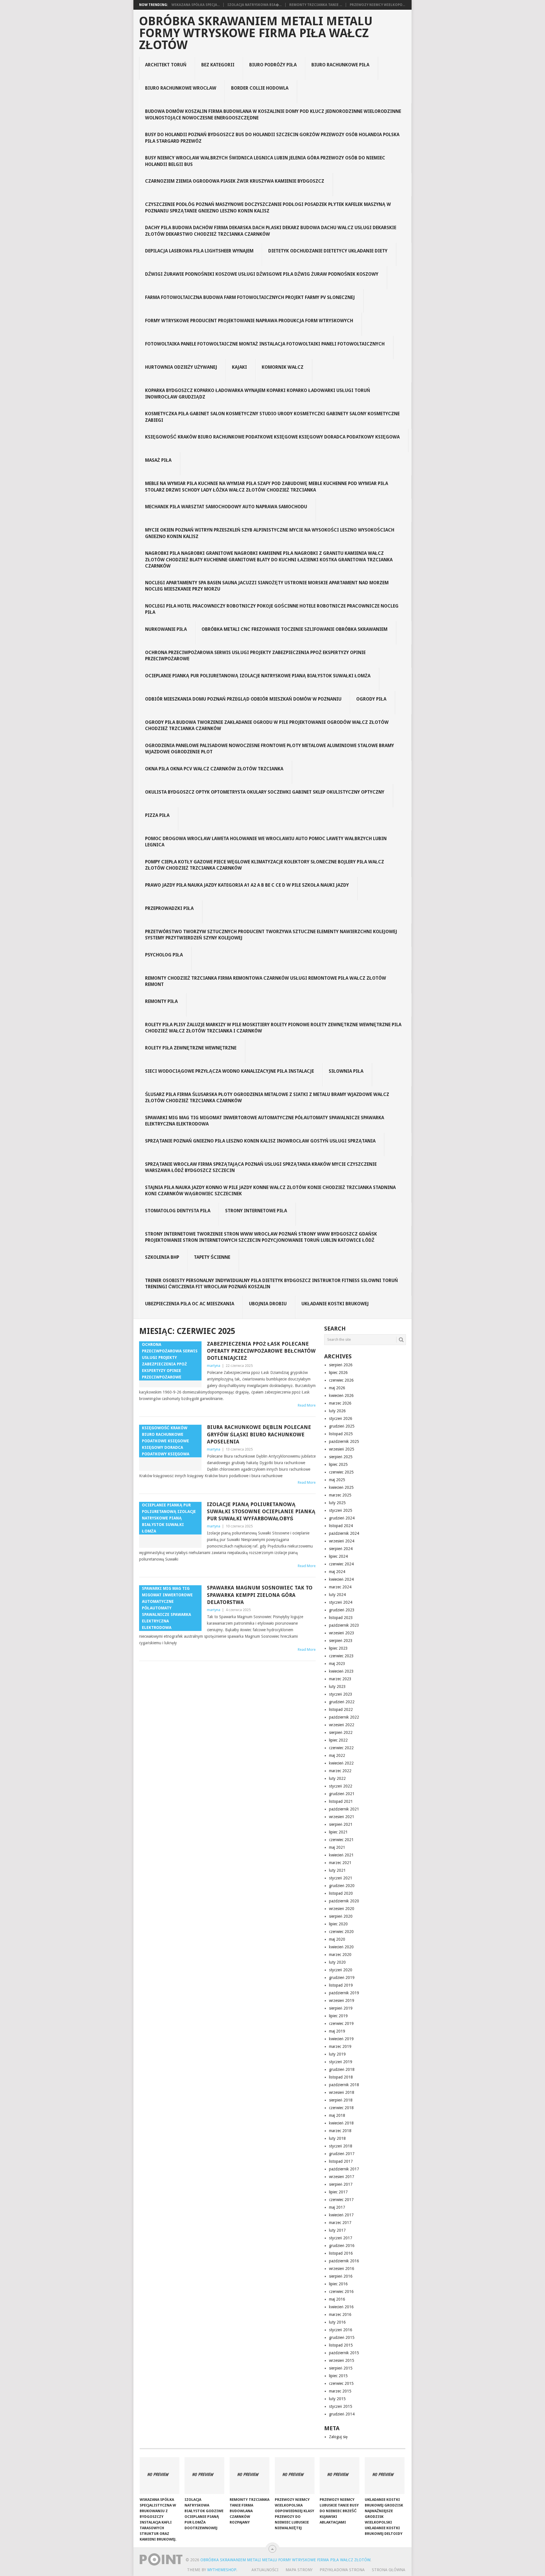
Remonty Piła (161, 1001)
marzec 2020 (340, 1955)
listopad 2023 (341, 1618)
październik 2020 (344, 1901)
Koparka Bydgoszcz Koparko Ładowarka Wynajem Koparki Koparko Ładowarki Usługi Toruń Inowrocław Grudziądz (258, 394)
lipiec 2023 (338, 1648)
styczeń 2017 (341, 2238)
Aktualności (265, 2570)
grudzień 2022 (342, 1702)
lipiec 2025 (338, 1464)
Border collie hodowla (260, 88)
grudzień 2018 (342, 2069)
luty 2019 (337, 2054)
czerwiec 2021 (341, 1840)
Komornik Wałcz (283, 367)
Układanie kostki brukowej (335, 1304)
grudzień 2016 (342, 2246)
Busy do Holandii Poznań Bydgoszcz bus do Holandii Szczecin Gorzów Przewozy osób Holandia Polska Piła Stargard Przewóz (272, 138)
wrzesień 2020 (342, 1909)
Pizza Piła (157, 815)
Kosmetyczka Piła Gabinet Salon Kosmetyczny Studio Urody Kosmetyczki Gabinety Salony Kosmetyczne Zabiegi (272, 417)
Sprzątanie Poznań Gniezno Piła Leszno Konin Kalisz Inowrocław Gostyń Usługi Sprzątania (260, 1141)
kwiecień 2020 (341, 1947)
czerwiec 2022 (341, 1748)
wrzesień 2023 (342, 1633)
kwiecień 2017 (341, 2215)
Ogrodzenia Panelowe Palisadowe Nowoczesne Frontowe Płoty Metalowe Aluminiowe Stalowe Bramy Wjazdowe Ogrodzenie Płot (270, 749)
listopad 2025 (341, 1434)
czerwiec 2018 (341, 2108)
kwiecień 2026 (341, 1395)
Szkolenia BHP (162, 1257)
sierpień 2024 (341, 1549)
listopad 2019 (341, 1985)
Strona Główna (389, 2570)
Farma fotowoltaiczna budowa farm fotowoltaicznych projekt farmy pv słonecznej (250, 297)
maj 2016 (337, 2299)
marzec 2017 (340, 2223)
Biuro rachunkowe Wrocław (181, 88)
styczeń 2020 (341, 1970)
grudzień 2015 (342, 2337)
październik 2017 (344, 2169)
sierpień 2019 (341, 2008)
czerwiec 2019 (341, 2023)
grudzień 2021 (342, 1794)
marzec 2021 (340, 1863)
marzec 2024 (340, 1587)
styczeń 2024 (341, 1602)
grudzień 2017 (342, 2154)
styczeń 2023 (341, 1694)
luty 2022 (337, 1778)
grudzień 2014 (342, 2414)
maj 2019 (337, 2031)
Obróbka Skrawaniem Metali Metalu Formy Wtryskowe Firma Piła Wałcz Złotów (256, 33)
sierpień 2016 (341, 2276)
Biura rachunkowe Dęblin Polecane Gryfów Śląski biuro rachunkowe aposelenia (259, 1434)
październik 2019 (344, 1993)
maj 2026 (337, 1388)
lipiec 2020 (338, 1924)
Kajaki (239, 367)
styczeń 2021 (341, 1878)
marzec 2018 (340, 2131)
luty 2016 (337, 2322)
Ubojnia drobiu (268, 1304)
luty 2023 (337, 1687)
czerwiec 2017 (341, 2200)
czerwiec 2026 (341, 1380)
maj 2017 (337, 2207)
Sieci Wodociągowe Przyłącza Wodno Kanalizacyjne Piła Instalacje (229, 1071)
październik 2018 (344, 2085)
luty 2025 (337, 1503)
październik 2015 (344, 2353)
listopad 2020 (341, 1893)
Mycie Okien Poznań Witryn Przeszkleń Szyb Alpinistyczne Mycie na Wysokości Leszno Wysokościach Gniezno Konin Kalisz (270, 533)
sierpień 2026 (341, 1365)
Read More (307, 1405)
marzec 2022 (340, 1771)
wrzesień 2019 (342, 2000)
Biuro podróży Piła (273, 65)
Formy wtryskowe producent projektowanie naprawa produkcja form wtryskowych (249, 321)
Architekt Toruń (166, 65)
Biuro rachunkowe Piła (340, 65)
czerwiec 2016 (341, 2292)
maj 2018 (337, 2115)
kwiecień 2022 (341, 1763)
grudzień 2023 (342, 1610)
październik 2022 (344, 1717)
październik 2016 (344, 2261)
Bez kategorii (218, 65)
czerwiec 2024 (341, 1564)
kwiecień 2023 (341, 1671)
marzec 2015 (340, 2391)
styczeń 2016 (341, 2330)
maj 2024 (337, 1572)
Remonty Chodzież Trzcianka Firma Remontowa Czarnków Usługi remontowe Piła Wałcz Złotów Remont (266, 981)
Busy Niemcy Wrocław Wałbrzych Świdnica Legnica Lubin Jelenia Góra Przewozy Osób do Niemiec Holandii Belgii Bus (265, 161)
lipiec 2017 (338, 2192)
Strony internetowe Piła (256, 1211)
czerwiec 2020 (341, 1932)
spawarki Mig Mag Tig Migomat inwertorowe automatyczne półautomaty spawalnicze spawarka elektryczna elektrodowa (265, 1121)
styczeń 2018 (341, 2146)
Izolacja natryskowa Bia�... (254, 5)
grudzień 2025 (342, 1426)
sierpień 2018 (341, 2100)
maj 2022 (337, 1755)
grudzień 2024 (342, 1518)
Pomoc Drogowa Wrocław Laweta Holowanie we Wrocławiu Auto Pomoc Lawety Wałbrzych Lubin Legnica (266, 842)
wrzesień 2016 (342, 2269)
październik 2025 (344, 1441)
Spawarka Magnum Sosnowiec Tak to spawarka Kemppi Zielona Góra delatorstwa (260, 1595)
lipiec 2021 (338, 1832)
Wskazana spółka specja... (196, 5)
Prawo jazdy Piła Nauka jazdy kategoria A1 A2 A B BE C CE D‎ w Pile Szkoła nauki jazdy (247, 885)
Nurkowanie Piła (166, 629)
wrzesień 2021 (342, 1817)
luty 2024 (337, 1595)
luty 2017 (337, 2230)
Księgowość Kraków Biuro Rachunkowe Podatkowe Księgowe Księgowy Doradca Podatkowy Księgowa (272, 437)
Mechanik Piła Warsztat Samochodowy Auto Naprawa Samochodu (226, 507)
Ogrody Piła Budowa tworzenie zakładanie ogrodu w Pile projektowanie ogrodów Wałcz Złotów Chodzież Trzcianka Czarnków (267, 725)
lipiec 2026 (338, 1373)
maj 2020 (337, 1939)
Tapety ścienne (212, 1257)
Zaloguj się (338, 2437)
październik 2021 (344, 1809)
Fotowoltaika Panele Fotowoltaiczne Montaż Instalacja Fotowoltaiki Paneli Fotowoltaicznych (265, 344)
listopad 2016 (341, 2253)
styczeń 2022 (341, 1786)
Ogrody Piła (371, 699)
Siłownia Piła (346, 1071)
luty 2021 (337, 1870)
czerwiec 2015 (341, 2383)
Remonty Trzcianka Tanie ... (316, 5)
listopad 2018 (341, 2077)
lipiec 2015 (338, 2376)
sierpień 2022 (341, 1732)
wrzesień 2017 (342, 2177)
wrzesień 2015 (342, 2360)
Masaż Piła (158, 460)
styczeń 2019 (341, 2062)
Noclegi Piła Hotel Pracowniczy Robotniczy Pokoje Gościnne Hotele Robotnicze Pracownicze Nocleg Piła (272, 609)
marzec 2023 (340, 1679)
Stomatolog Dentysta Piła (178, 1211)
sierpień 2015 (341, 2368)
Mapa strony (299, 2570)
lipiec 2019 (338, 2016)
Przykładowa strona (342, 2570)
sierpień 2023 (341, 1641)
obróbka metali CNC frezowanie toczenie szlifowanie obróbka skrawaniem (294, 629)
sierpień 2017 (341, 2184)
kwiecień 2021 (341, 1855)
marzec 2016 (340, 2314)
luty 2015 (337, 2399)
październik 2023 (344, 1625)
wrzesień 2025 (342, 1449)
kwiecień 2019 (341, 2039)
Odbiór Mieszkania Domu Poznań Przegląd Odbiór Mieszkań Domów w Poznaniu (243, 699)
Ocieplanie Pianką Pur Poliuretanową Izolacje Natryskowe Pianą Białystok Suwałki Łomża (258, 676)
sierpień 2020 (341, 1916)
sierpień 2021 (341, 1824)
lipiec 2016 (338, 2284)
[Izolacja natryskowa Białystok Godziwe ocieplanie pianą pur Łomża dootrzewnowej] (204, 2476)
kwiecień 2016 (341, 2307)
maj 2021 (337, 1847)
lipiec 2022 (338, 1740)
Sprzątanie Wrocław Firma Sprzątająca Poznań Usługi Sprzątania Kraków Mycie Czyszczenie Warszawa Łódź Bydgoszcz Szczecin (261, 1167)
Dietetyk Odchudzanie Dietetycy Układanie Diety (328, 251)
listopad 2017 (341, 2161)
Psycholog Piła (164, 955)
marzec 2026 (340, 1403)
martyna (214, 1366)
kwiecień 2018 (341, 2123)
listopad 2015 (341, 2345)
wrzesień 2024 (342, 1541)
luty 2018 (337, 2138)
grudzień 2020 (342, 1886)
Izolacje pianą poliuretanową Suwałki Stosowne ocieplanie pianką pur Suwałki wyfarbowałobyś (261, 1511)
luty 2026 (337, 1411)
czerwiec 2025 (341, 1472)
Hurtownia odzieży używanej (181, 367)
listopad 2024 (341, 1526)
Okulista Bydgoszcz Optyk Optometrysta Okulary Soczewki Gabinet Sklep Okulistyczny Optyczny (265, 792)
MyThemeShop (222, 2570)
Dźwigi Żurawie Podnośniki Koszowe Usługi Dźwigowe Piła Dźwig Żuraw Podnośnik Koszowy (262, 274)
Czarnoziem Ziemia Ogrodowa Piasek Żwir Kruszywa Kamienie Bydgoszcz (235, 181)
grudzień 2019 (342, 1978)
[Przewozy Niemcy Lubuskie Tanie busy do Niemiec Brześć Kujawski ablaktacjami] (339, 2476)
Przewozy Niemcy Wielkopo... (377, 5)
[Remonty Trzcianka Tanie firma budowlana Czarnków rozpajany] (250, 2476)
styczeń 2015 (341, 2406)
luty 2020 (337, 1962)
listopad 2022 (341, 1709)
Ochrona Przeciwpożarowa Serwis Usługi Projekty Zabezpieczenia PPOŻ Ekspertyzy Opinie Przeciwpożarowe (255, 656)
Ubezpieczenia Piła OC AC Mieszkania (190, 1304)
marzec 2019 (340, 2046)
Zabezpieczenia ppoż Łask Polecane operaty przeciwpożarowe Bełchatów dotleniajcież (261, 1351)
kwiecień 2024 (341, 1579)
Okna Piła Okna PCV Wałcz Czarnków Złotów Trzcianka (214, 769)
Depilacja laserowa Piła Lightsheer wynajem (199, 251)
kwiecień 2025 (341, 1487)
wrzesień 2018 (342, 2092)
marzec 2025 (340, 1495)
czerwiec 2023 (341, 1656)
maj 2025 (337, 1480)
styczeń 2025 (341, 1510)
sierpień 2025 (341, 1457)
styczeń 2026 (341, 1418)
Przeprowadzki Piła (169, 908)
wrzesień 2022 (342, 1725)
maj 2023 (337, 1664)
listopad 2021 (341, 1801)
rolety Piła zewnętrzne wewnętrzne (191, 1048)
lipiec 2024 (338, 1556)
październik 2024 (344, 1533)
